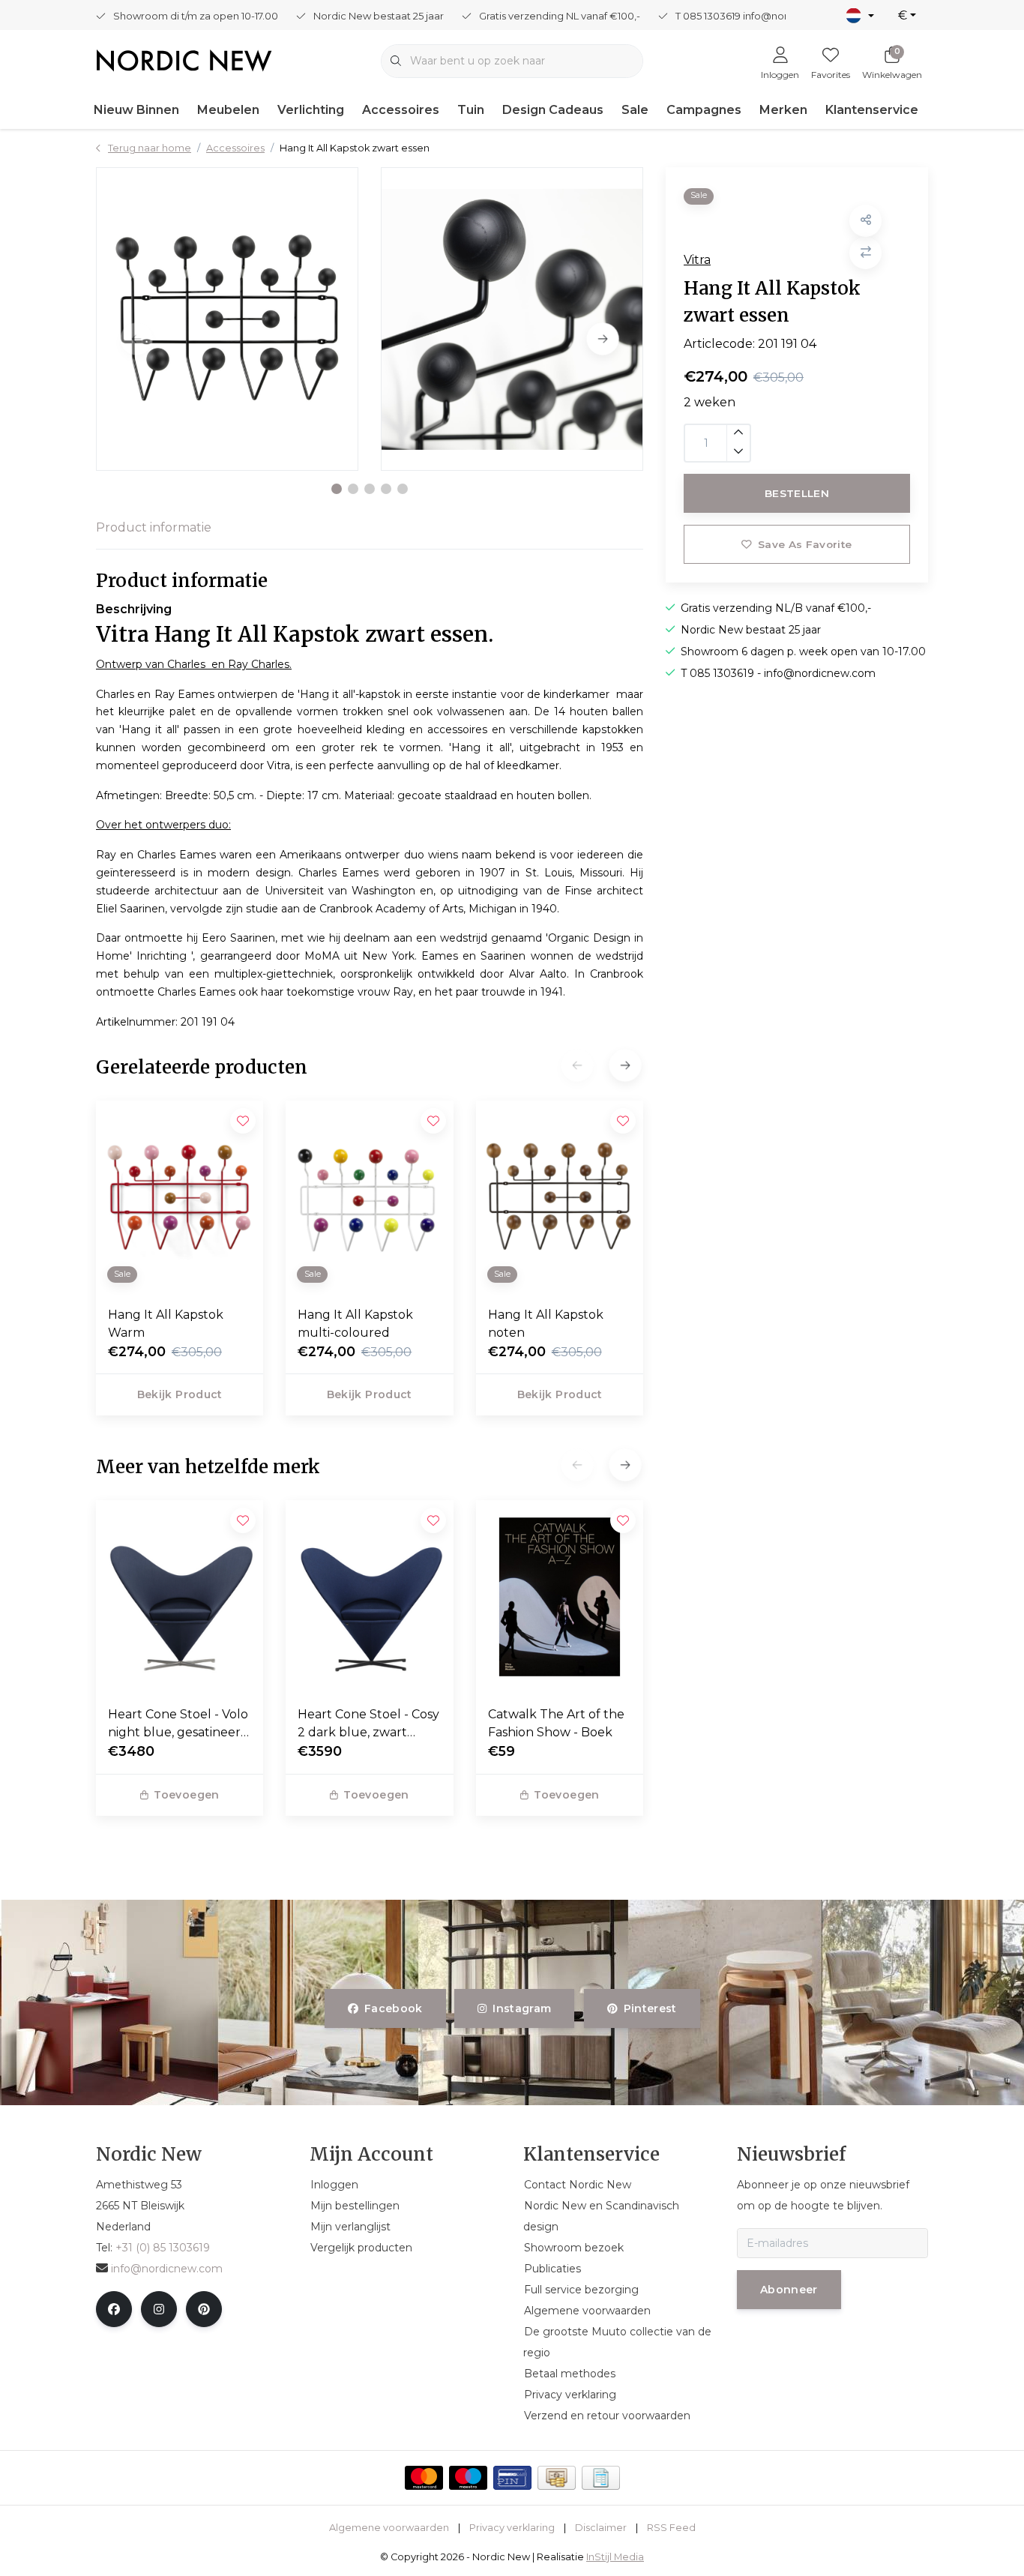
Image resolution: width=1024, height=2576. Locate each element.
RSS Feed (671, 2528)
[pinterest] (204, 2309)
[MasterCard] (424, 2478)
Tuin (471, 110)
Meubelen (228, 110)
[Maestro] (468, 2478)
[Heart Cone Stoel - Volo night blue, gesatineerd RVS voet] (180, 1597)
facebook (394, 2008)
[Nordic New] (184, 60)
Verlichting (311, 110)
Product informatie (154, 527)
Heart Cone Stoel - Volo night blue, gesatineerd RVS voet (178, 1724)
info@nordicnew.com (167, 2269)
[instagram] (159, 2309)
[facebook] (114, 2309)
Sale (635, 110)
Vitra (697, 259)
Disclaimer (601, 2528)
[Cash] (557, 2478)
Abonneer (789, 2290)
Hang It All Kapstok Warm (166, 1324)
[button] (337, 489)
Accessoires (401, 110)
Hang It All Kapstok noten (546, 1324)
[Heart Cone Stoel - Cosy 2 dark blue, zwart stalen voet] (369, 1597)
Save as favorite (805, 544)
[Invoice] (601, 2478)
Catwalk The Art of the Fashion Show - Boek (556, 1723)
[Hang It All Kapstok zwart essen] (227, 319)
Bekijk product (180, 1394)
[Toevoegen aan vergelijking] (865, 252)
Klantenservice (872, 110)
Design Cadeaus (553, 110)
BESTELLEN (797, 493)
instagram (522, 2008)
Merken (783, 110)
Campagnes (704, 110)
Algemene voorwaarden (389, 2528)
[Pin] (512, 2478)
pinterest (650, 2008)
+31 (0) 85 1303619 (163, 2248)
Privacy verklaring (512, 2528)
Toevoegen (186, 1795)
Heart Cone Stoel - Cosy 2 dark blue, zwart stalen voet (368, 1724)
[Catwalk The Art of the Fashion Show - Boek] (560, 1597)
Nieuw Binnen (136, 110)
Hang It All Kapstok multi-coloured (355, 1324)
